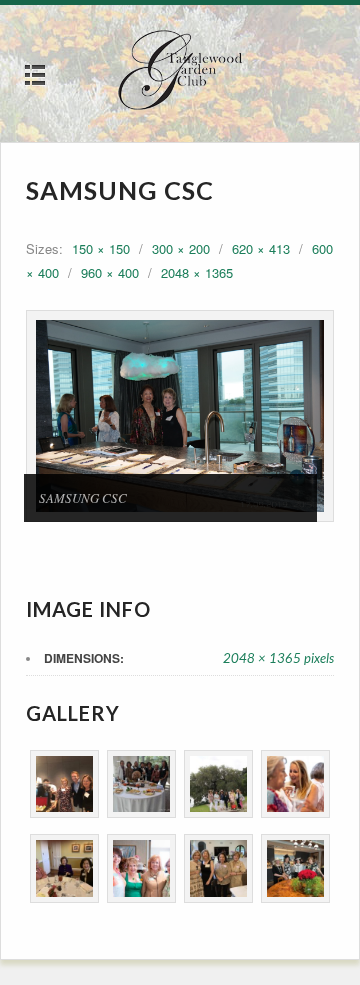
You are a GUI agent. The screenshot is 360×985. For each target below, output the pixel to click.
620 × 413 (261, 248)
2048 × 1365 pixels (278, 658)
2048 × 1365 (197, 272)
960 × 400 (110, 272)
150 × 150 (101, 248)
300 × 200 (181, 248)
